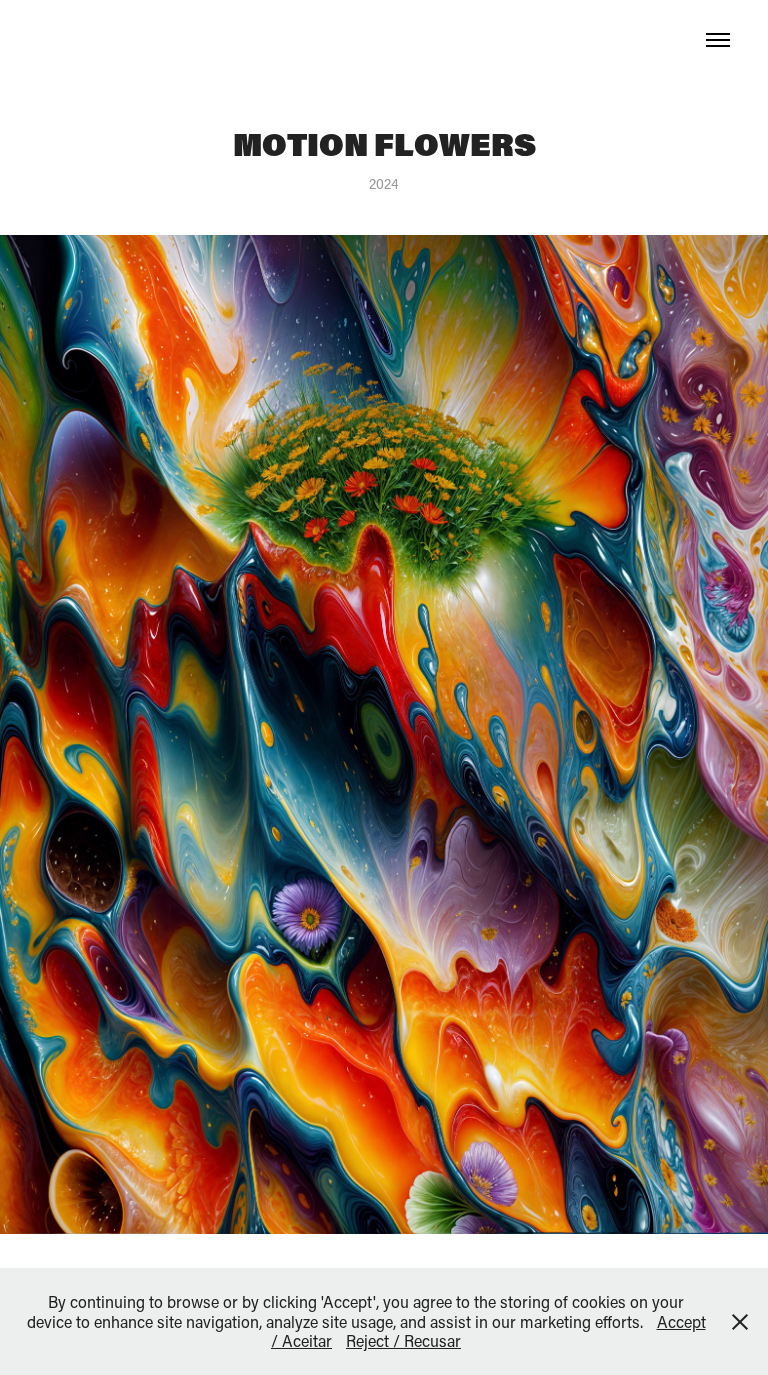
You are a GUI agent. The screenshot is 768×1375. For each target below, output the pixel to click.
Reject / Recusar (403, 1340)
